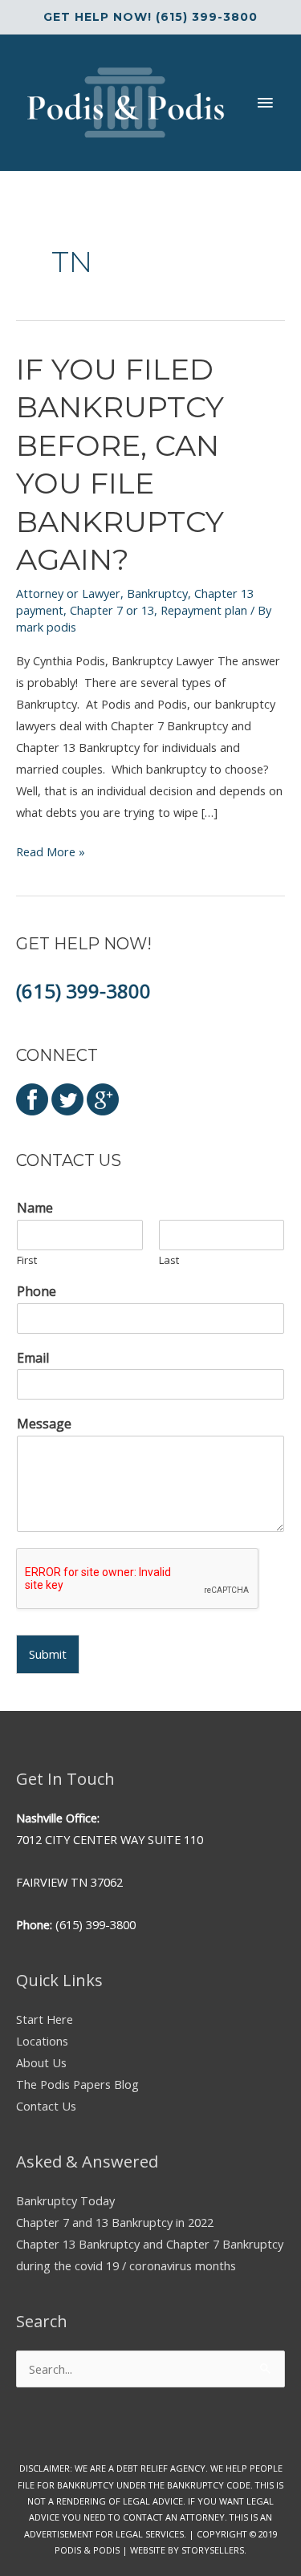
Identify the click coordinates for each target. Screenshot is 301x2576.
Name (35, 1208)
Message (44, 1424)
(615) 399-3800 (83, 991)
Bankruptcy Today (65, 2200)
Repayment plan (204, 610)
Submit (48, 1654)
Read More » (51, 853)
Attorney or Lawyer (68, 593)
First (27, 1260)
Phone (37, 1292)
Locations (42, 2041)
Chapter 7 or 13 (112, 610)
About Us (41, 2062)
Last (169, 1260)
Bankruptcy (157, 593)
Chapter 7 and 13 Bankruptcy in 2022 (115, 2222)
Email (33, 1358)
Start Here (45, 2019)
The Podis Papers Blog (77, 2084)
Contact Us (46, 2106)
